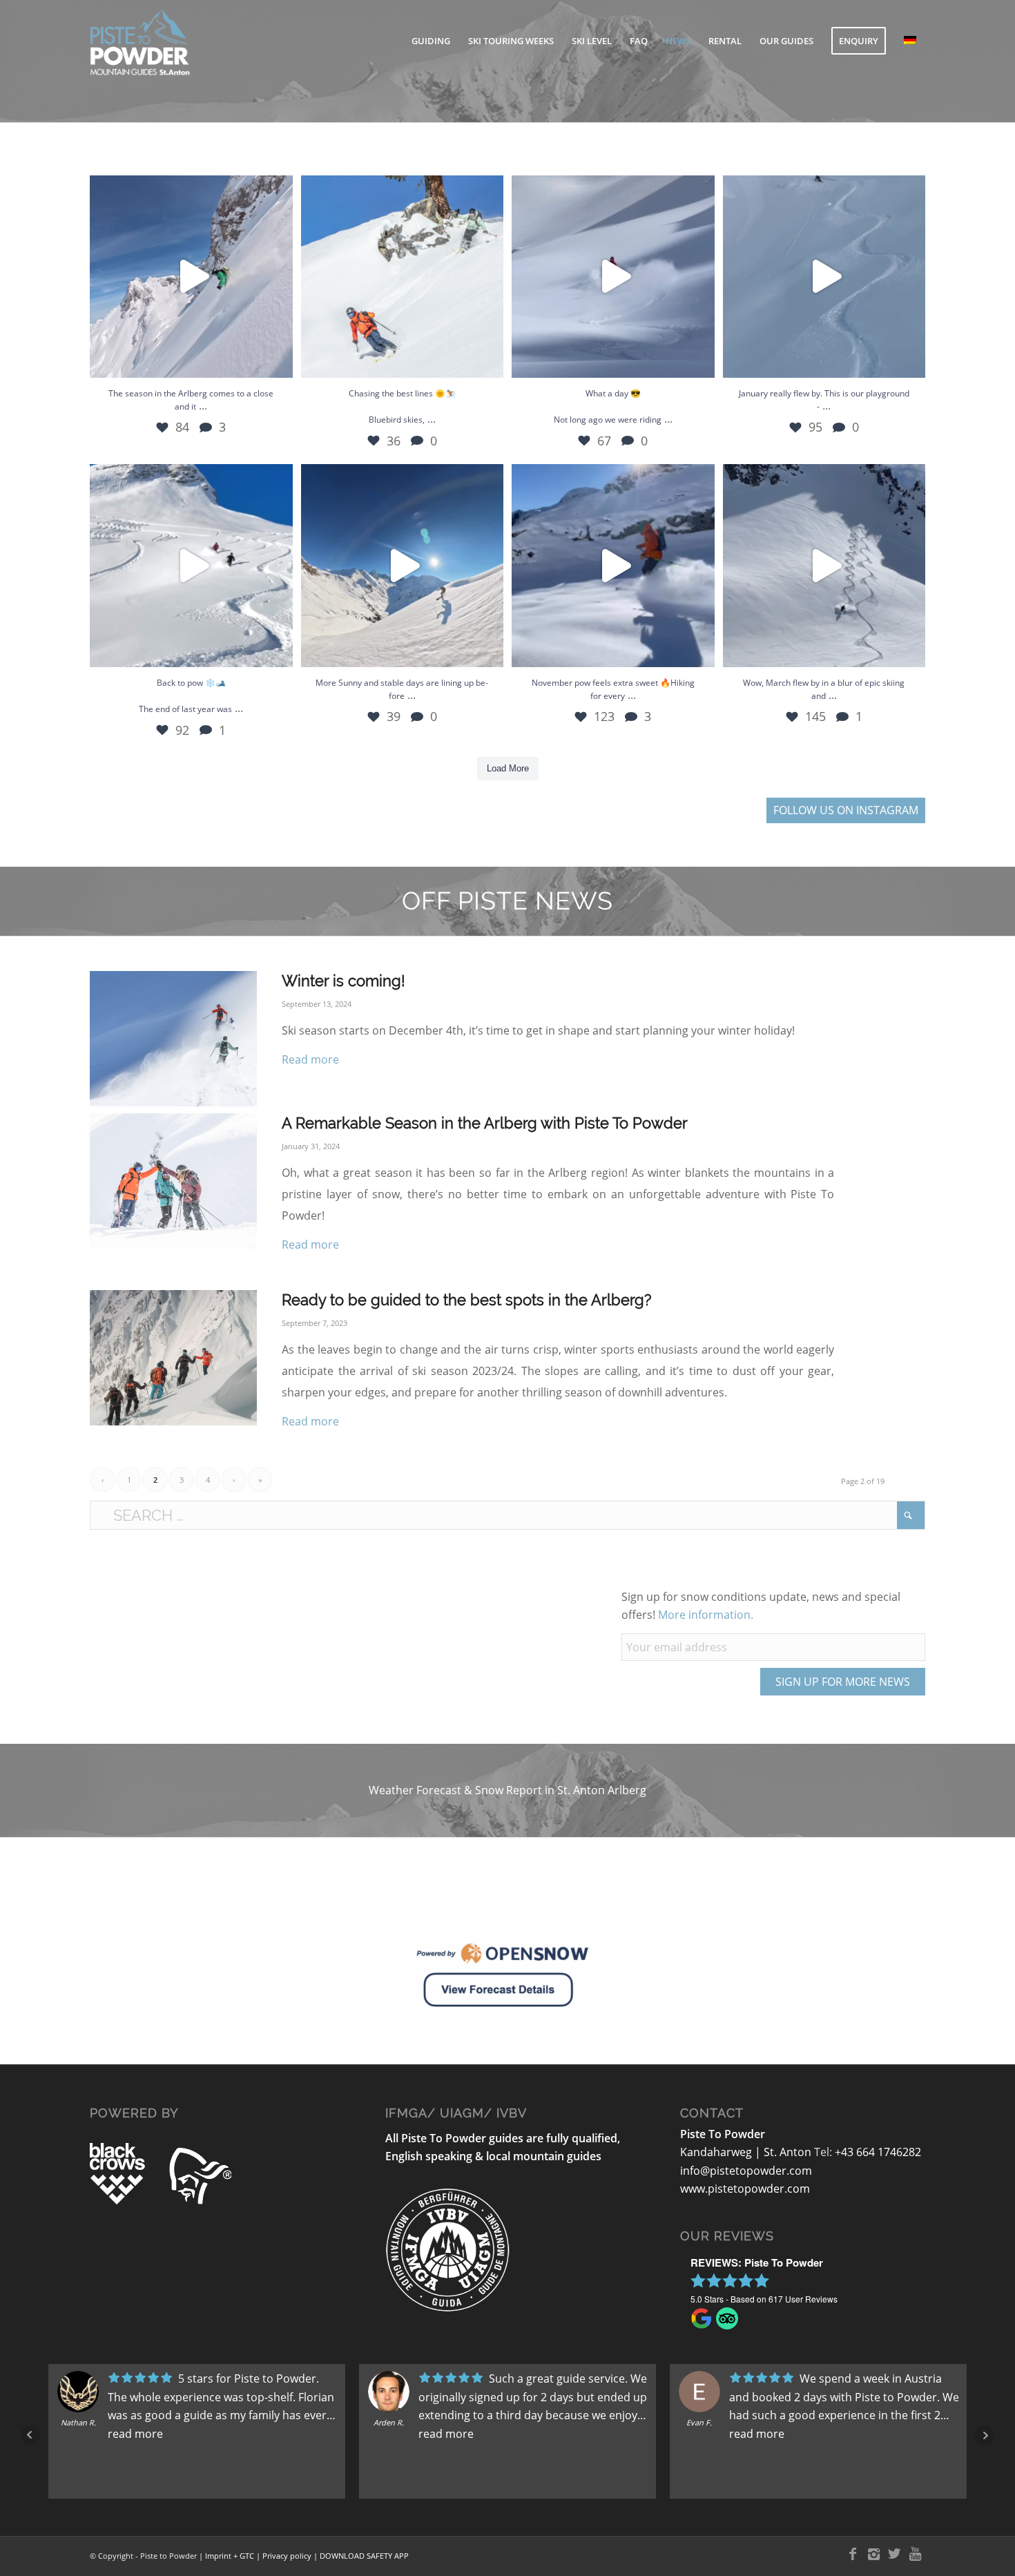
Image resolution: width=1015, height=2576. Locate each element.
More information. (706, 1615)
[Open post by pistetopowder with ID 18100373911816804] (191, 277)
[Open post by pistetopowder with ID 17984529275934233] (191, 566)
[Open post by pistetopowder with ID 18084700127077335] (613, 566)
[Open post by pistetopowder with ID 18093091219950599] (824, 277)
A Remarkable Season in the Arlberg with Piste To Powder (485, 1123)
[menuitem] (431, 41)
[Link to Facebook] (853, 2554)
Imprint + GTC (230, 2556)
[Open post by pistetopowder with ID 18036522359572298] (403, 277)
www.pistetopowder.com (745, 2189)
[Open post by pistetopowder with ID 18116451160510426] (403, 566)
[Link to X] (894, 2554)
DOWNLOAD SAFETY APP (364, 2556)
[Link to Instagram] (873, 2554)
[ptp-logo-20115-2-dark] (178, 41)
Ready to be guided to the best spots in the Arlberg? (466, 1300)
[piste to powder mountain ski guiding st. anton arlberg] (173, 1181)
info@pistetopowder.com (746, 2171)
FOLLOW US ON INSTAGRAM (846, 810)
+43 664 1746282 (878, 2152)
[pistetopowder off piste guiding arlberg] (173, 1039)
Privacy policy (287, 2556)
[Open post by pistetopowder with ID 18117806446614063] (613, 277)
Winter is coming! (344, 981)
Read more (310, 1059)
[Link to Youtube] (915, 2554)
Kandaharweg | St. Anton (747, 2152)
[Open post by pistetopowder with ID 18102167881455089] (824, 566)
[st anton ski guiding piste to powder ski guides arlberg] (173, 1358)
